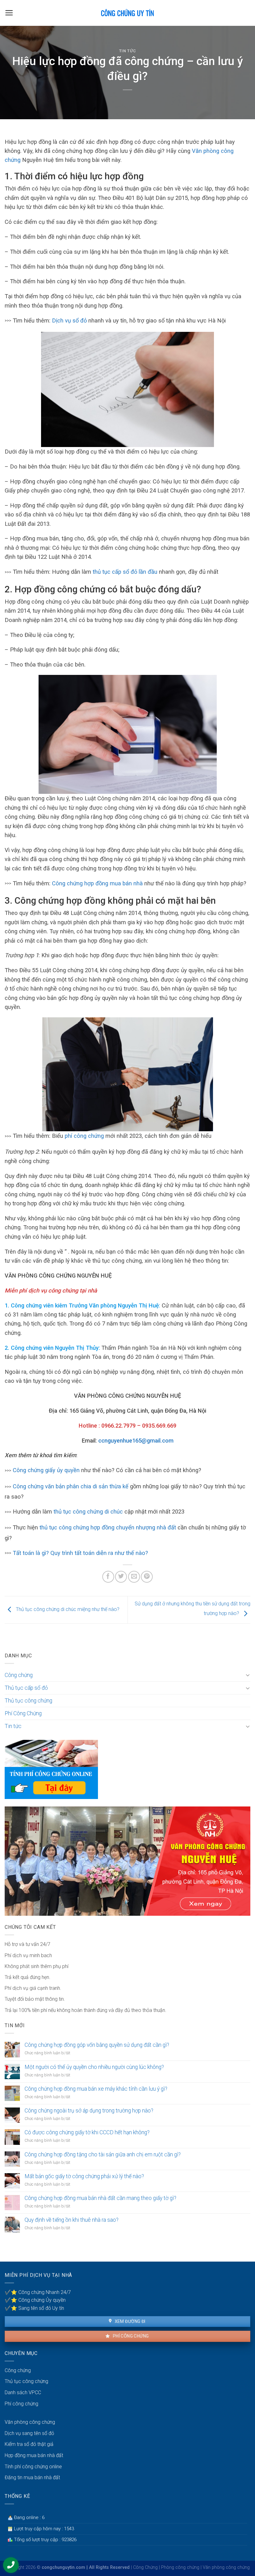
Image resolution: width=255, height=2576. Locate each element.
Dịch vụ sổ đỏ (69, 320)
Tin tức (128, 51)
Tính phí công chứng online (33, 2467)
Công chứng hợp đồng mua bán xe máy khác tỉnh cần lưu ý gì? (96, 2089)
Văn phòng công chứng (30, 2422)
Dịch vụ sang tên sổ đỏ (29, 2433)
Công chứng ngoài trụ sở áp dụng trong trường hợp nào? (89, 2111)
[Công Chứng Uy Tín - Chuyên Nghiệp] (128, 13)
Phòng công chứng (180, 2567)
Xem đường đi (129, 2321)
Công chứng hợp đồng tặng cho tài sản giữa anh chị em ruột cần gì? (103, 2155)
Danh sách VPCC (23, 2392)
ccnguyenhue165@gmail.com (136, 1441)
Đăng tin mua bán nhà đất (32, 2477)
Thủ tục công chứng (28, 1701)
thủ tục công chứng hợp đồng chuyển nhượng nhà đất (108, 1527)
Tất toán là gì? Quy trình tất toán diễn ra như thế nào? (80, 1553)
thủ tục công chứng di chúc (89, 1512)
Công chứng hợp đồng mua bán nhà (97, 883)
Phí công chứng (130, 2336)
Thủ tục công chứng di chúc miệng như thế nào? (67, 1610)
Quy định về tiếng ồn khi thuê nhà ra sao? (72, 2220)
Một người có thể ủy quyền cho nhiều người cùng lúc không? (94, 2067)
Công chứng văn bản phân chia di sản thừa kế (71, 1486)
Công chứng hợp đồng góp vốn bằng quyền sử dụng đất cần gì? (97, 2045)
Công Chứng (145, 2567)
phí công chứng (84, 1136)
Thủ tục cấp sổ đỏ (26, 1688)
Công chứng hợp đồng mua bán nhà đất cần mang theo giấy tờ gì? (100, 2198)
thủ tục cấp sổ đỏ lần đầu (125, 572)
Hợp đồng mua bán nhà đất (34, 2455)
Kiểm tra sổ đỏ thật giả (29, 2444)
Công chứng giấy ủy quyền (46, 1470)
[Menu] (9, 13)
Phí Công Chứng (23, 1713)
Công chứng (19, 1675)
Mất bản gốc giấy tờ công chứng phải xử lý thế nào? (84, 2176)
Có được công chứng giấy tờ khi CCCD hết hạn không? (87, 2132)
